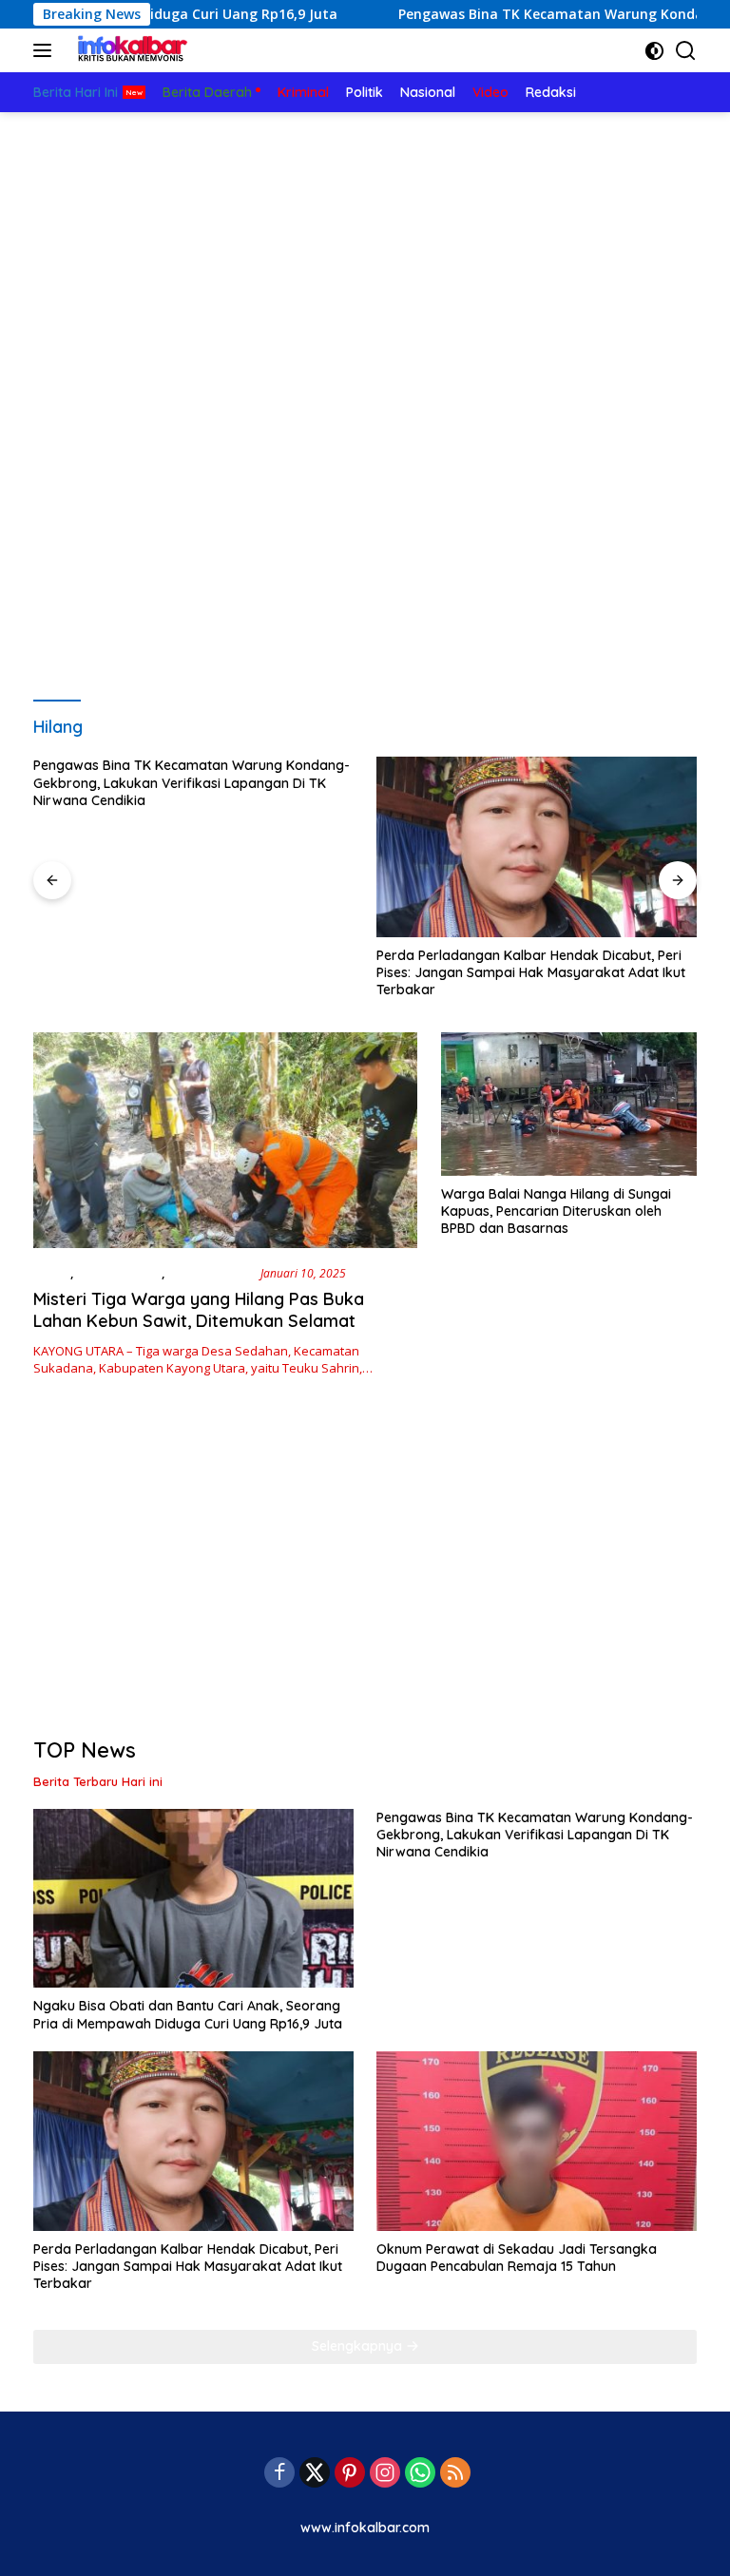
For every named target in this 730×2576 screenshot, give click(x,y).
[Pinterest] (350, 2474)
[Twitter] (315, 2474)
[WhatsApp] (420, 2474)
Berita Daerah (119, 1273)
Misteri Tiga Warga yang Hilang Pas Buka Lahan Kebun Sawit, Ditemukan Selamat (199, 1310)
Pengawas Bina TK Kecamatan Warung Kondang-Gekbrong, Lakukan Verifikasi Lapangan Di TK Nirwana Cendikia (192, 782)
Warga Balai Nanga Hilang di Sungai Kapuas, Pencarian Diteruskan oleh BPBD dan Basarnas (556, 1211)
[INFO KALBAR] (128, 50)
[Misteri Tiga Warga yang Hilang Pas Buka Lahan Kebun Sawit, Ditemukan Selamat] (225, 1140)
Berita (52, 1273)
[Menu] (46, 50)
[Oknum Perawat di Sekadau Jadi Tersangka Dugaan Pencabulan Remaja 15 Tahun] (537, 2141)
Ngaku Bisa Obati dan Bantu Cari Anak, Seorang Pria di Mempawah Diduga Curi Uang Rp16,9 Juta (188, 2014)
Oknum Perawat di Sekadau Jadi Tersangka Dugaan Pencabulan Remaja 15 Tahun (517, 2258)
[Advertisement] (365, 255)
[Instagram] (385, 2474)
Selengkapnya (359, 2346)
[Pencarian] (686, 51)
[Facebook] (279, 2474)
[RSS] (455, 2474)
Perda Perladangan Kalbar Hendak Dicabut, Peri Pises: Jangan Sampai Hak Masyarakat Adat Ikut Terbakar (531, 972)
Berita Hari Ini (211, 1273)
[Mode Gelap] (654, 51)
